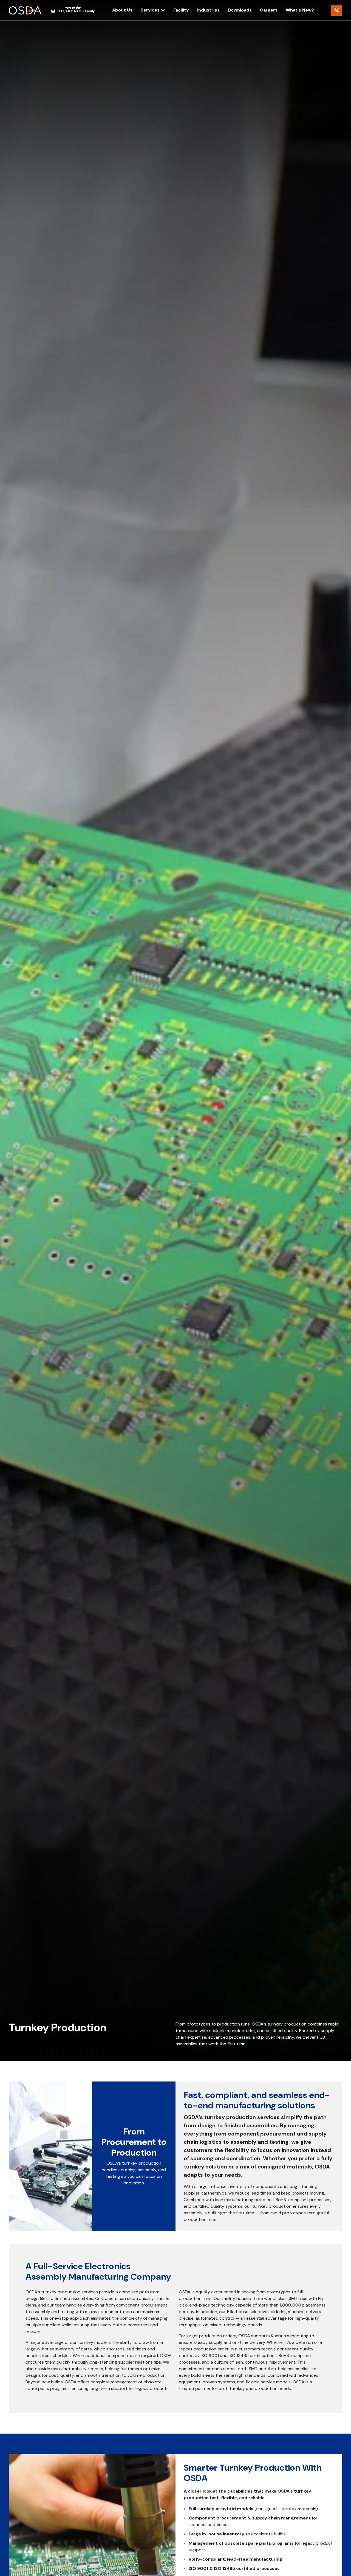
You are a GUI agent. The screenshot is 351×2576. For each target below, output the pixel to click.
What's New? (300, 10)
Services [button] (150, 10)
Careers (269, 10)
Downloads (240, 10)
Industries (208, 10)
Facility (181, 10)
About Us (122, 10)
